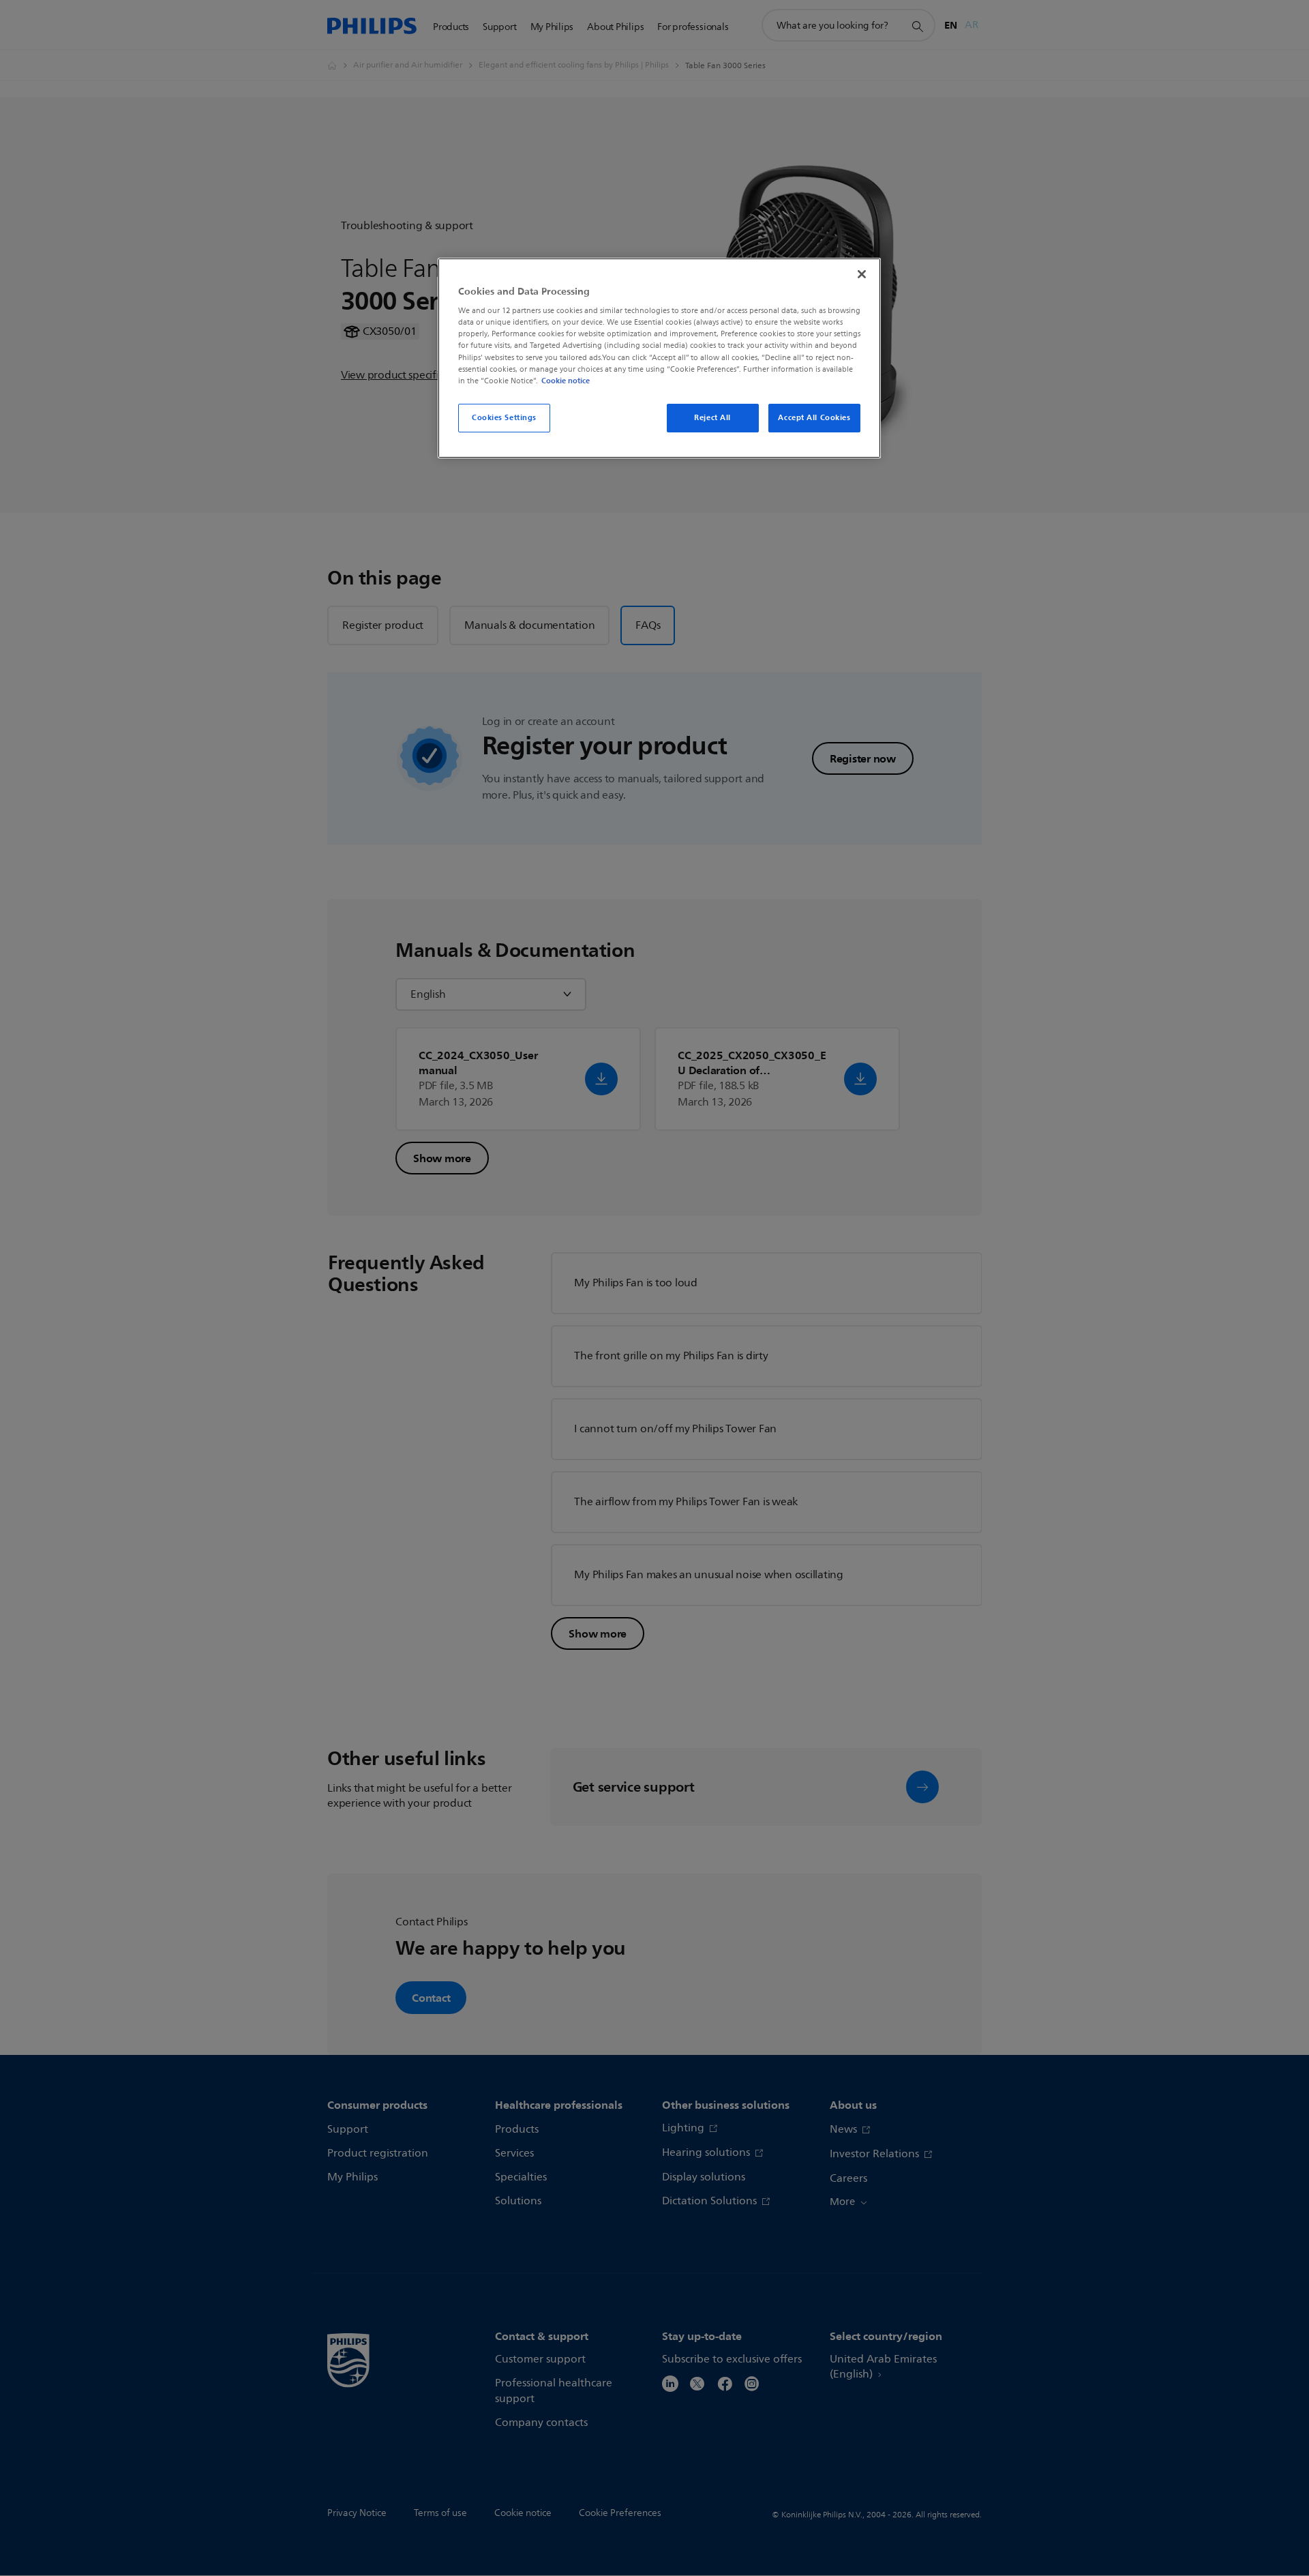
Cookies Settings (504, 417)
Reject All (712, 417)
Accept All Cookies (814, 417)
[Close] (862, 274)
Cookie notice (566, 381)
